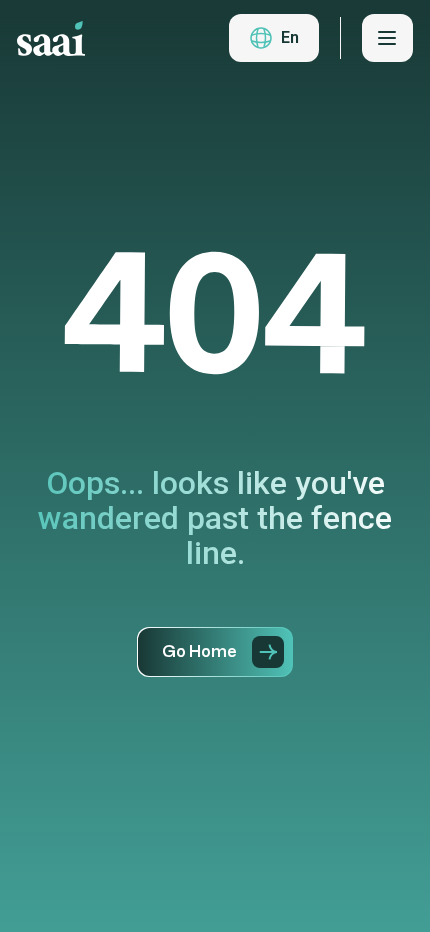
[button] (274, 38)
